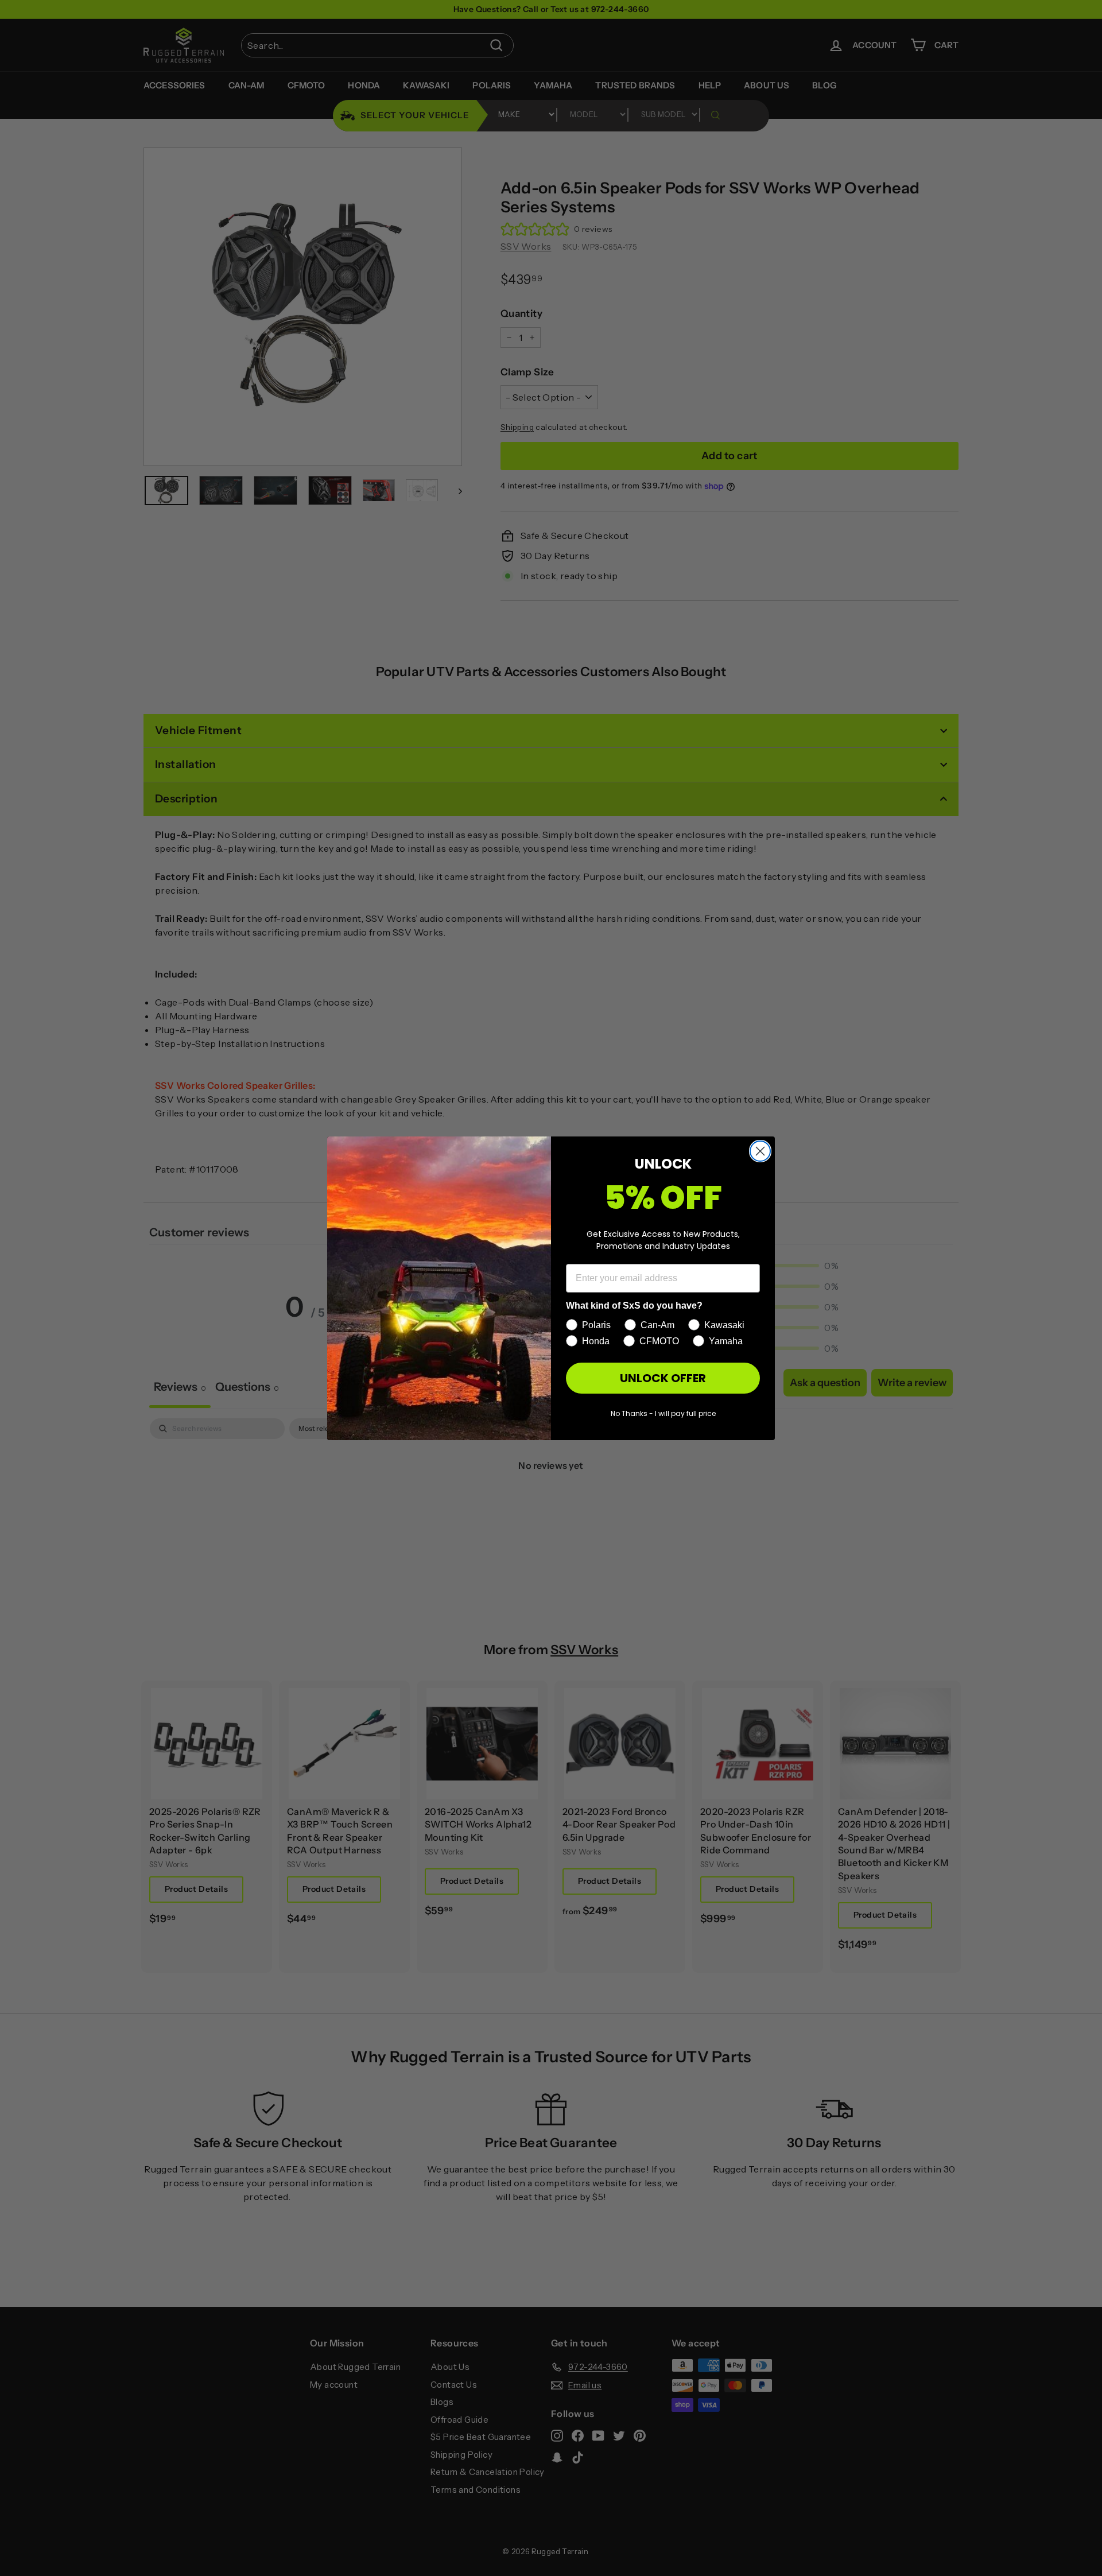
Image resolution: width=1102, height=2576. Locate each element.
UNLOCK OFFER (663, 1378)
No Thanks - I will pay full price (663, 1413)
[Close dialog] (760, 1151)
